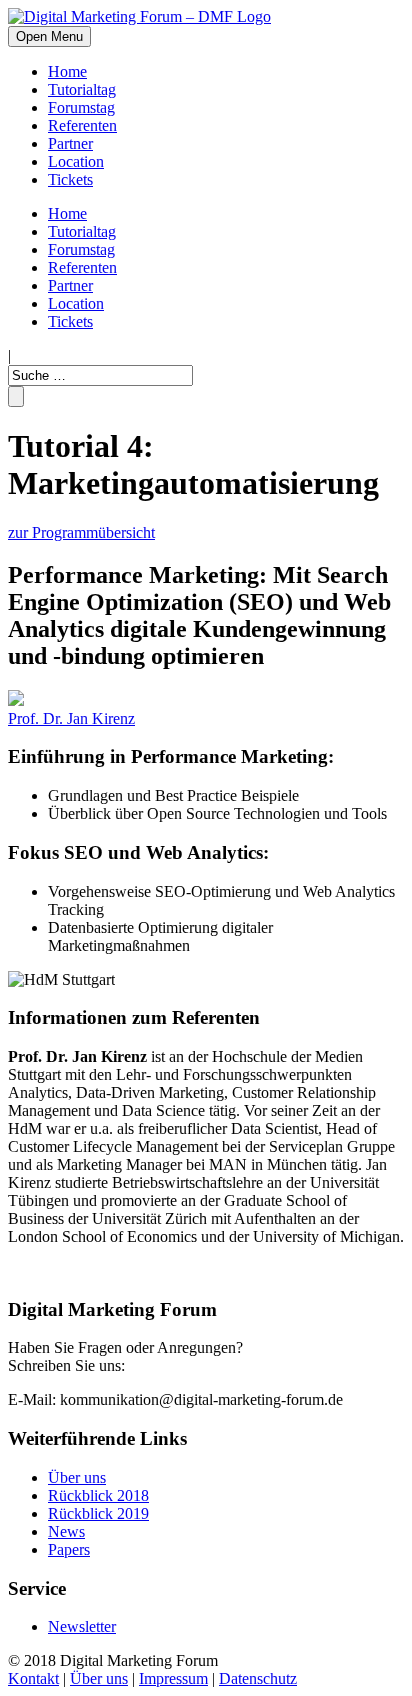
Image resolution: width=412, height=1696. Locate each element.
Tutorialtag (82, 89)
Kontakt (33, 1678)
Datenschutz (258, 1678)
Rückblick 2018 (98, 1495)
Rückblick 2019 (98, 1513)
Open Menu (49, 36)
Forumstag (81, 107)
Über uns (77, 1477)
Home (67, 71)
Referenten (82, 125)
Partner (70, 143)
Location (76, 161)
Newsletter (82, 1626)
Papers (69, 1549)
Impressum (173, 1678)
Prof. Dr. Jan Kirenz (71, 718)
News (66, 1531)
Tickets (70, 179)
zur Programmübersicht (81, 532)
